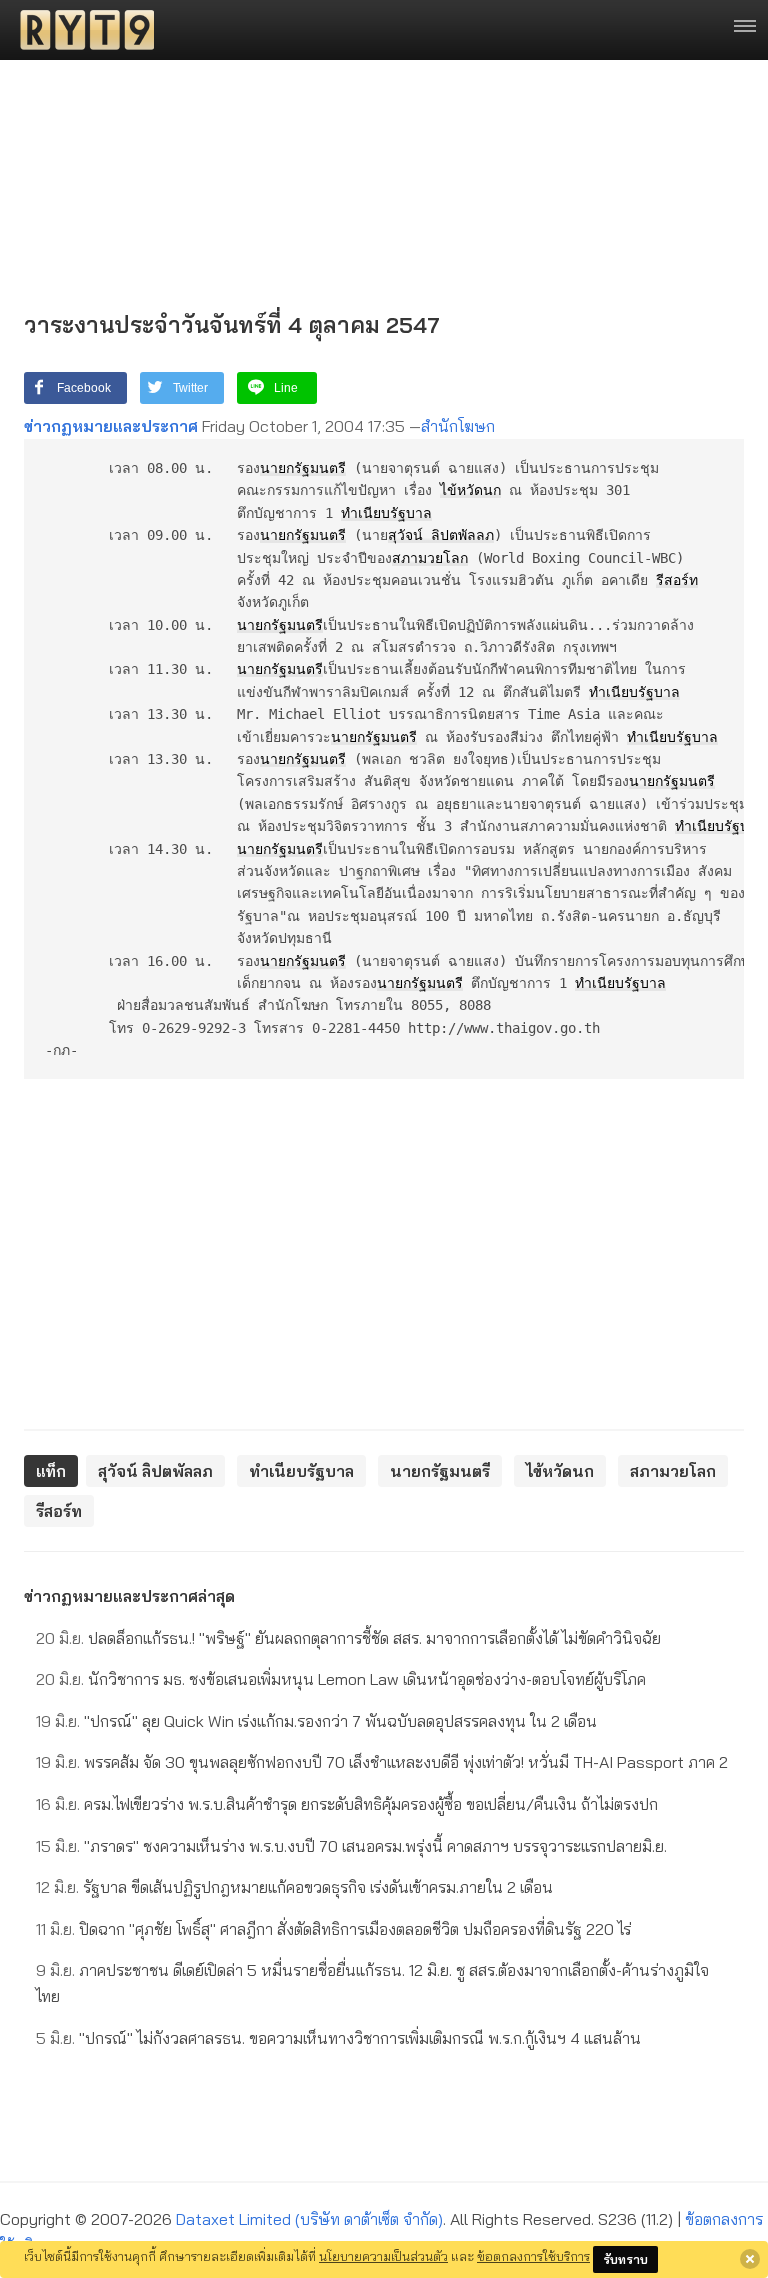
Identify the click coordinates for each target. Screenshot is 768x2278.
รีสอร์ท (677, 580)
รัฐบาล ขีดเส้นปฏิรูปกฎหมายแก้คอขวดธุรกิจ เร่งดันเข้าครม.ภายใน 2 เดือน (294, 1887)
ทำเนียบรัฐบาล (386, 513)
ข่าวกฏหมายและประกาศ (111, 426)
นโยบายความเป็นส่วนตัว (383, 2256)
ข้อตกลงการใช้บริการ (533, 2256)
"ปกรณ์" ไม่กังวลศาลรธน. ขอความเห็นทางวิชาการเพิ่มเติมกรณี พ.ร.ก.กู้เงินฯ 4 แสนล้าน (338, 2038)
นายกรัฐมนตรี (303, 468)
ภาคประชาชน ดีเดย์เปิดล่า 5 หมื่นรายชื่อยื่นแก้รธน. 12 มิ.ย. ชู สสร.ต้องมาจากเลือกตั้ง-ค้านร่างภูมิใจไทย (372, 1983)
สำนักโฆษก (458, 426)
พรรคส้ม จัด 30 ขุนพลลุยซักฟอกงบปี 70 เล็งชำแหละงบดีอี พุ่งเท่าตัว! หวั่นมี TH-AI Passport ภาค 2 (382, 1762)
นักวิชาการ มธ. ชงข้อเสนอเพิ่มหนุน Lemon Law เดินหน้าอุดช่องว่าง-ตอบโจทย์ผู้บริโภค (341, 1679)
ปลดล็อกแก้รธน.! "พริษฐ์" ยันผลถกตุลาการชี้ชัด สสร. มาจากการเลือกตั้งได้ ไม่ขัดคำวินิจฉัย (348, 1638)
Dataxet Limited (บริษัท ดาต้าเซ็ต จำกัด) (309, 2219)
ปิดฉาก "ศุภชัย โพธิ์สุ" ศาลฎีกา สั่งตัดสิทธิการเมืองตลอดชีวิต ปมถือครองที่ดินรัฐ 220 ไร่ (333, 1929)
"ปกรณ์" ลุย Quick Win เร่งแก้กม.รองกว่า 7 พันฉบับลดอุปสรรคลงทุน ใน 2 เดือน (316, 1721)
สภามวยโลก (430, 558)
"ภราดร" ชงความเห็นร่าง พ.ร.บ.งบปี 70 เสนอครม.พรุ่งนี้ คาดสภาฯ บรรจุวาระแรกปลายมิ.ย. (351, 1846)
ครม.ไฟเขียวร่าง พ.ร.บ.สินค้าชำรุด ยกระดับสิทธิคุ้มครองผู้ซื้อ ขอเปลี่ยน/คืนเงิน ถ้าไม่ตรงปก (347, 1804)
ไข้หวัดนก (470, 490)
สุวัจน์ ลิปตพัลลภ (441, 535)
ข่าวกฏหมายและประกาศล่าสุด (129, 1596)
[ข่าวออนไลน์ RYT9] (81, 30)
